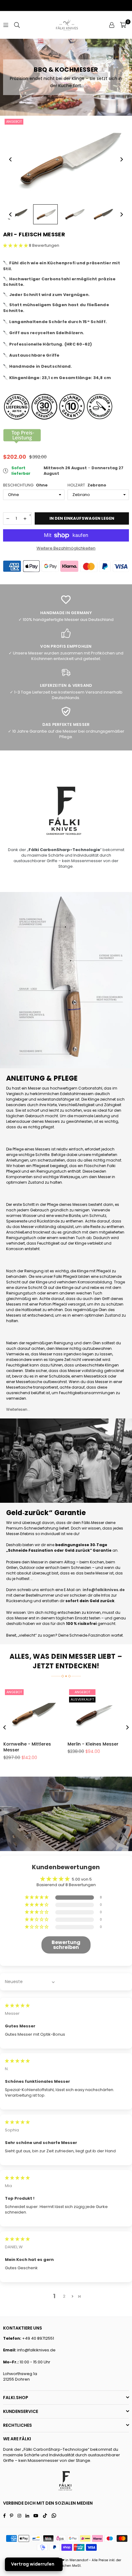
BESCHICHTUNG (25, 485)
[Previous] (11, 159)
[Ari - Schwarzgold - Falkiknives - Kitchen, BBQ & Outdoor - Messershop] (17, 214)
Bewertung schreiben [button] (66, 1945)
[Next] (121, 159)
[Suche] (17, 25)
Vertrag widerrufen (33, 2564)
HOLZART (87, 485)
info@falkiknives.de (36, 2350)
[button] (123, 25)
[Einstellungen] (112, 25)
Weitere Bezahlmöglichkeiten (66, 548)
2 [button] (64, 2296)
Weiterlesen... (18, 1409)
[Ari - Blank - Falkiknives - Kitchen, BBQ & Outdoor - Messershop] (45, 214)
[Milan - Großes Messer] (34, 1712)
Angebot (14, 122)
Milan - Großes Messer (29, 1744)
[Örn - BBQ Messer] (98, 1712)
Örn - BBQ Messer (87, 1744)
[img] (17, 2005)
